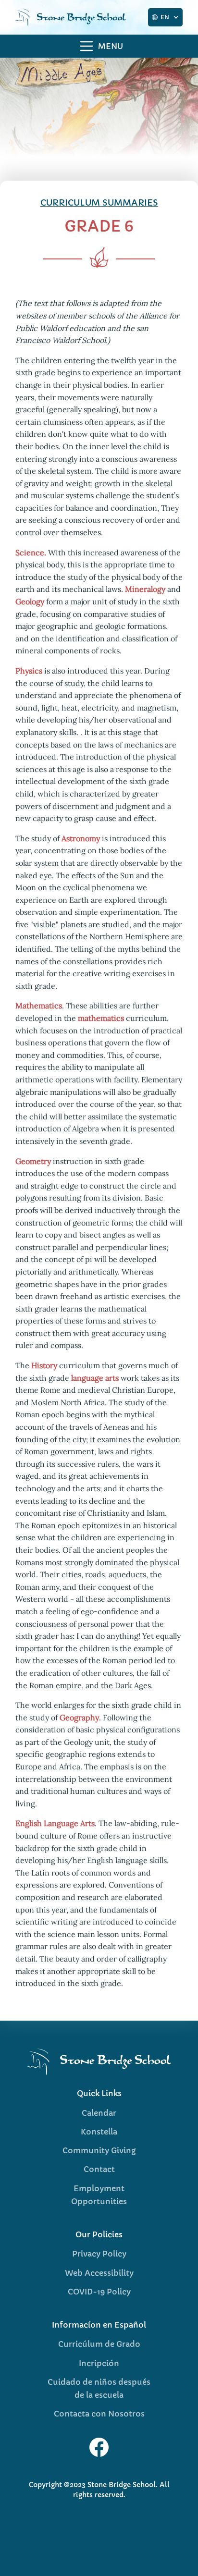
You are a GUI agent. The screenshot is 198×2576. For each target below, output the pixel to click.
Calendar (99, 2113)
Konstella (99, 2132)
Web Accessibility (99, 2273)
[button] (165, 17)
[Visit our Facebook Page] (99, 2447)
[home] (77, 17)
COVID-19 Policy (99, 2292)
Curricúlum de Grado (99, 2344)
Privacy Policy (99, 2254)
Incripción (99, 2363)
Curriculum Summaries (99, 202)
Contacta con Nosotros (99, 2414)
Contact (99, 2169)
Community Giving (99, 2150)
